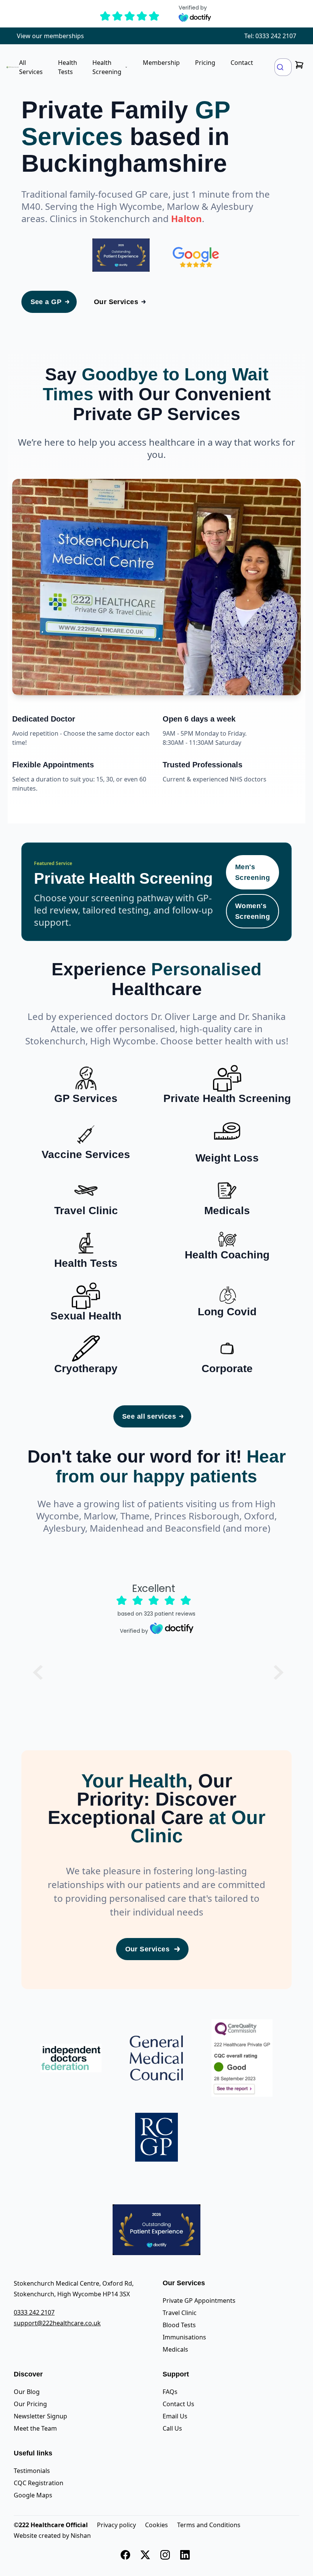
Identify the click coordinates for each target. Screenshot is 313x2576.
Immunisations (184, 2337)
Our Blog (27, 2392)
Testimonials (32, 2471)
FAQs (170, 2392)
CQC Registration (39, 2483)
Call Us (172, 2428)
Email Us (175, 2416)
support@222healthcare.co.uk (57, 2323)
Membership (161, 63)
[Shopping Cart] (299, 65)
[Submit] (283, 67)
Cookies (156, 2525)
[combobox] (283, 67)
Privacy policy (116, 2525)
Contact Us (178, 2404)
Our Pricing (30, 2404)
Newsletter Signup (40, 2416)
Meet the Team (35, 2428)
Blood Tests (179, 2325)
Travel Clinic (180, 2313)
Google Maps (33, 2495)
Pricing (205, 63)
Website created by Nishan (52, 2536)
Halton (186, 218)
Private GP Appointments (199, 2301)
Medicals (175, 2349)
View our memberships (50, 36)
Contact (242, 63)
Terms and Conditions (209, 2525)
